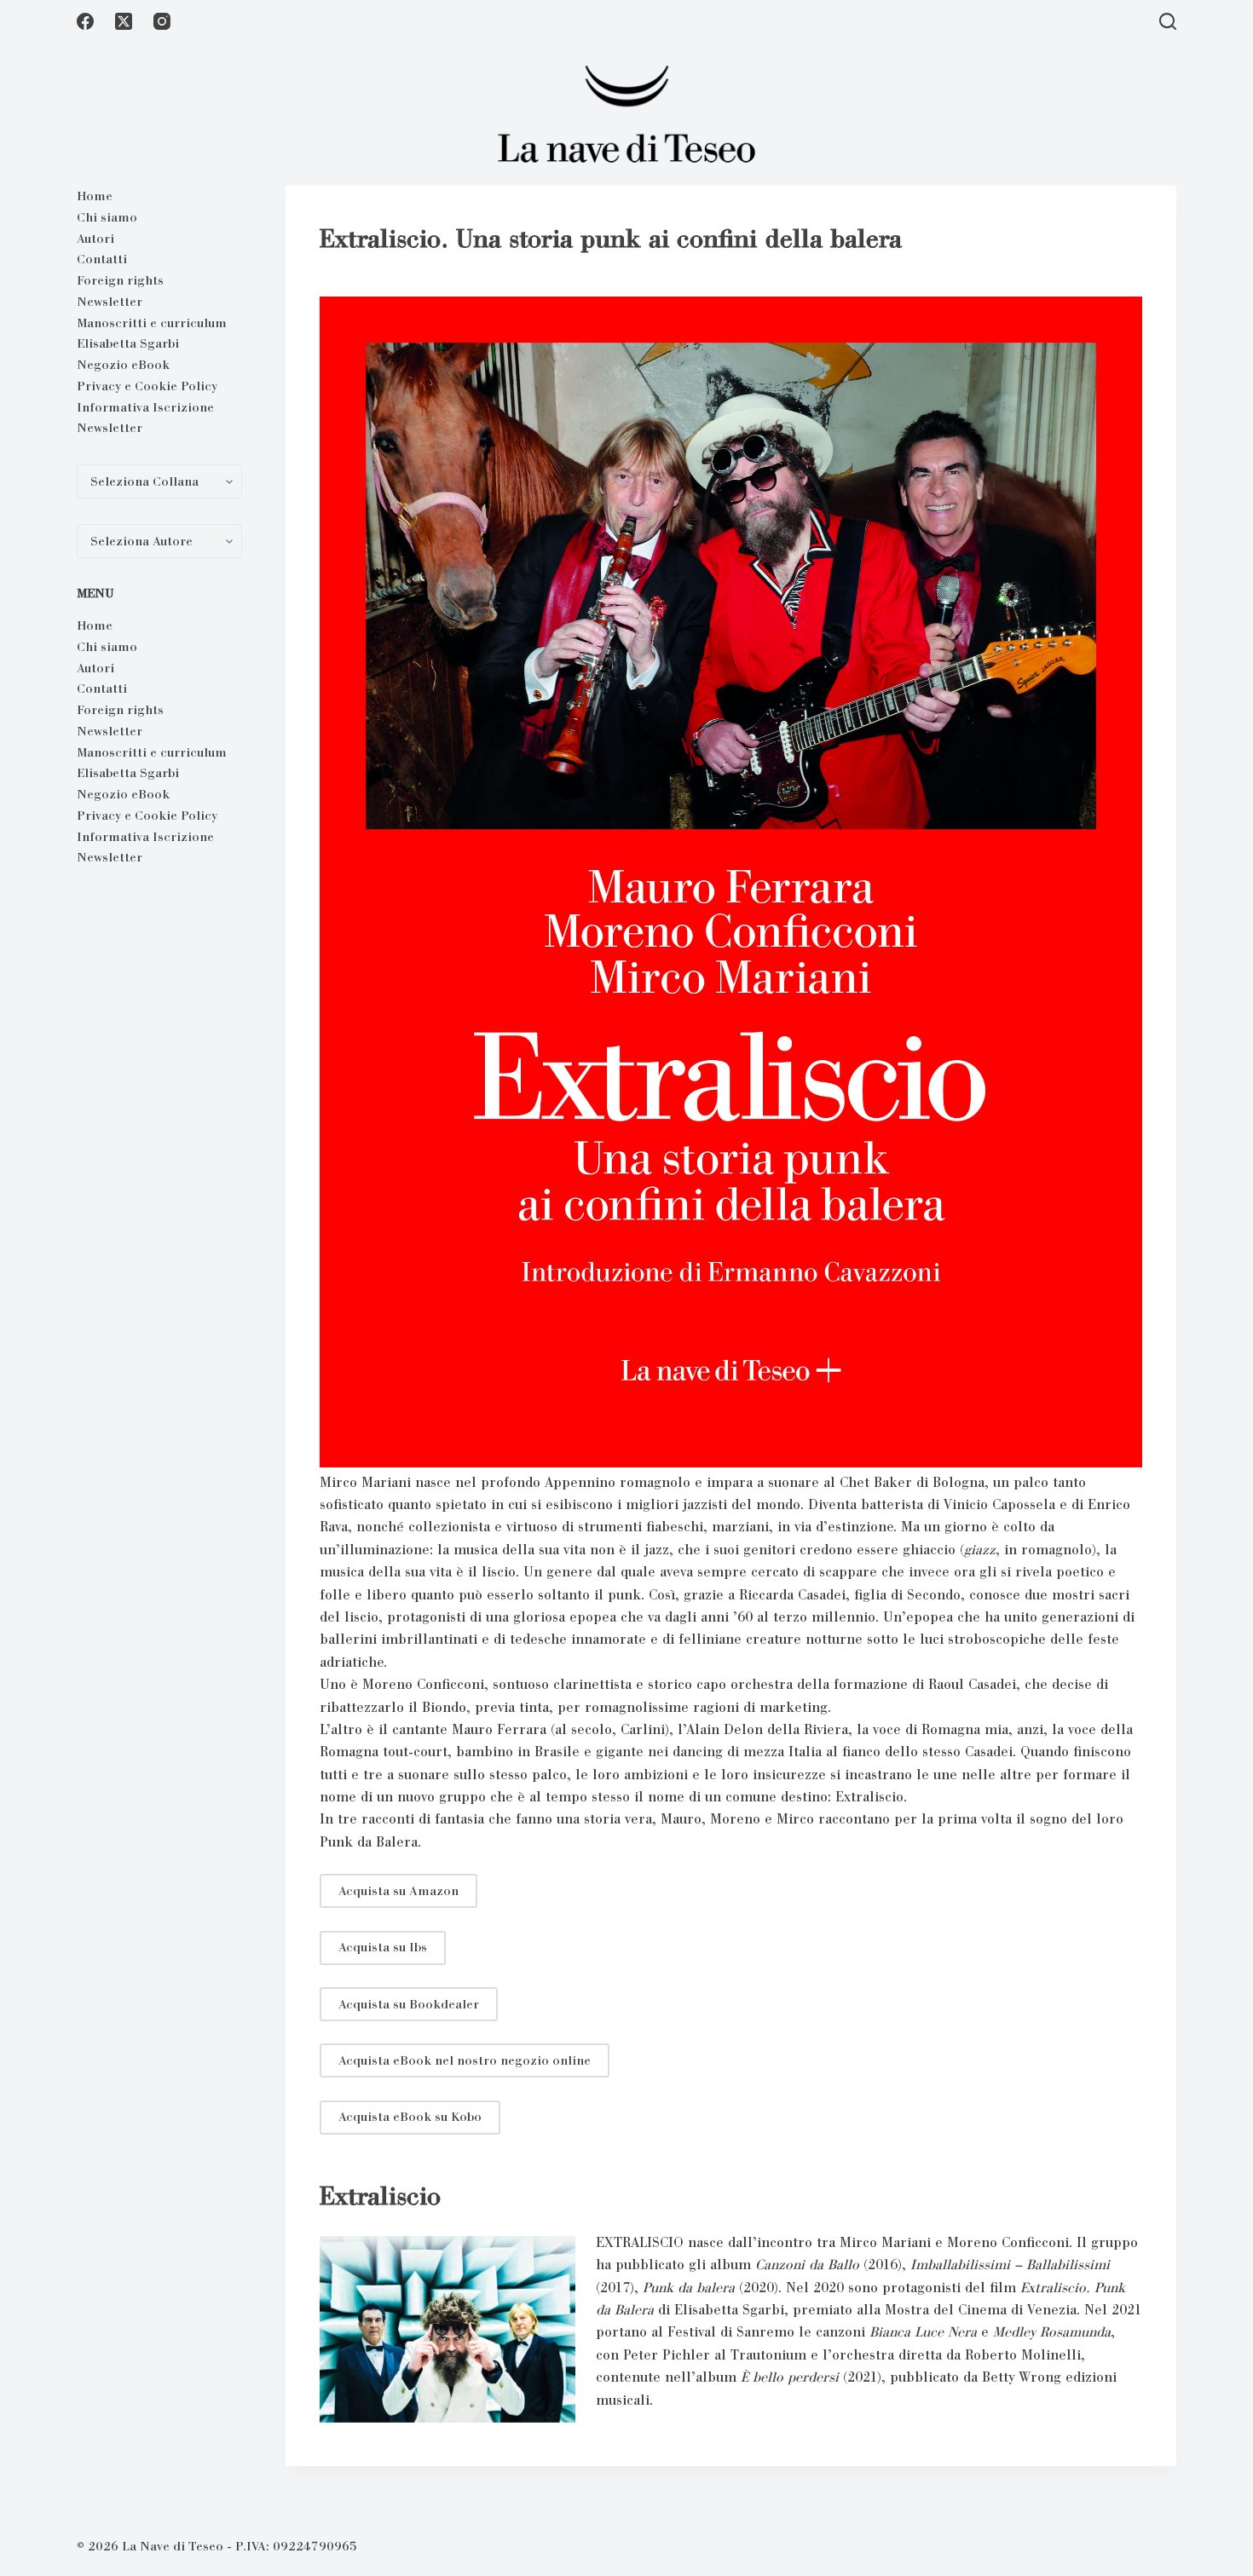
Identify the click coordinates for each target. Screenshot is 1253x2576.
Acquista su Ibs (383, 1947)
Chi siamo (107, 217)
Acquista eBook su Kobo (410, 2117)
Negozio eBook (123, 365)
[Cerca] (1168, 21)
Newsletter (110, 302)
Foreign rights (120, 280)
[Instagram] (162, 21)
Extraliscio (380, 2196)
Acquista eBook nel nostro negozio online (465, 2060)
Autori (95, 239)
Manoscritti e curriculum (152, 323)
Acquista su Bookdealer (409, 2004)
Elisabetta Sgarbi (128, 343)
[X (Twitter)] (124, 21)
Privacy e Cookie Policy (147, 386)
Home (95, 196)
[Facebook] (85, 21)
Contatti (102, 259)
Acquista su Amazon (398, 1891)
